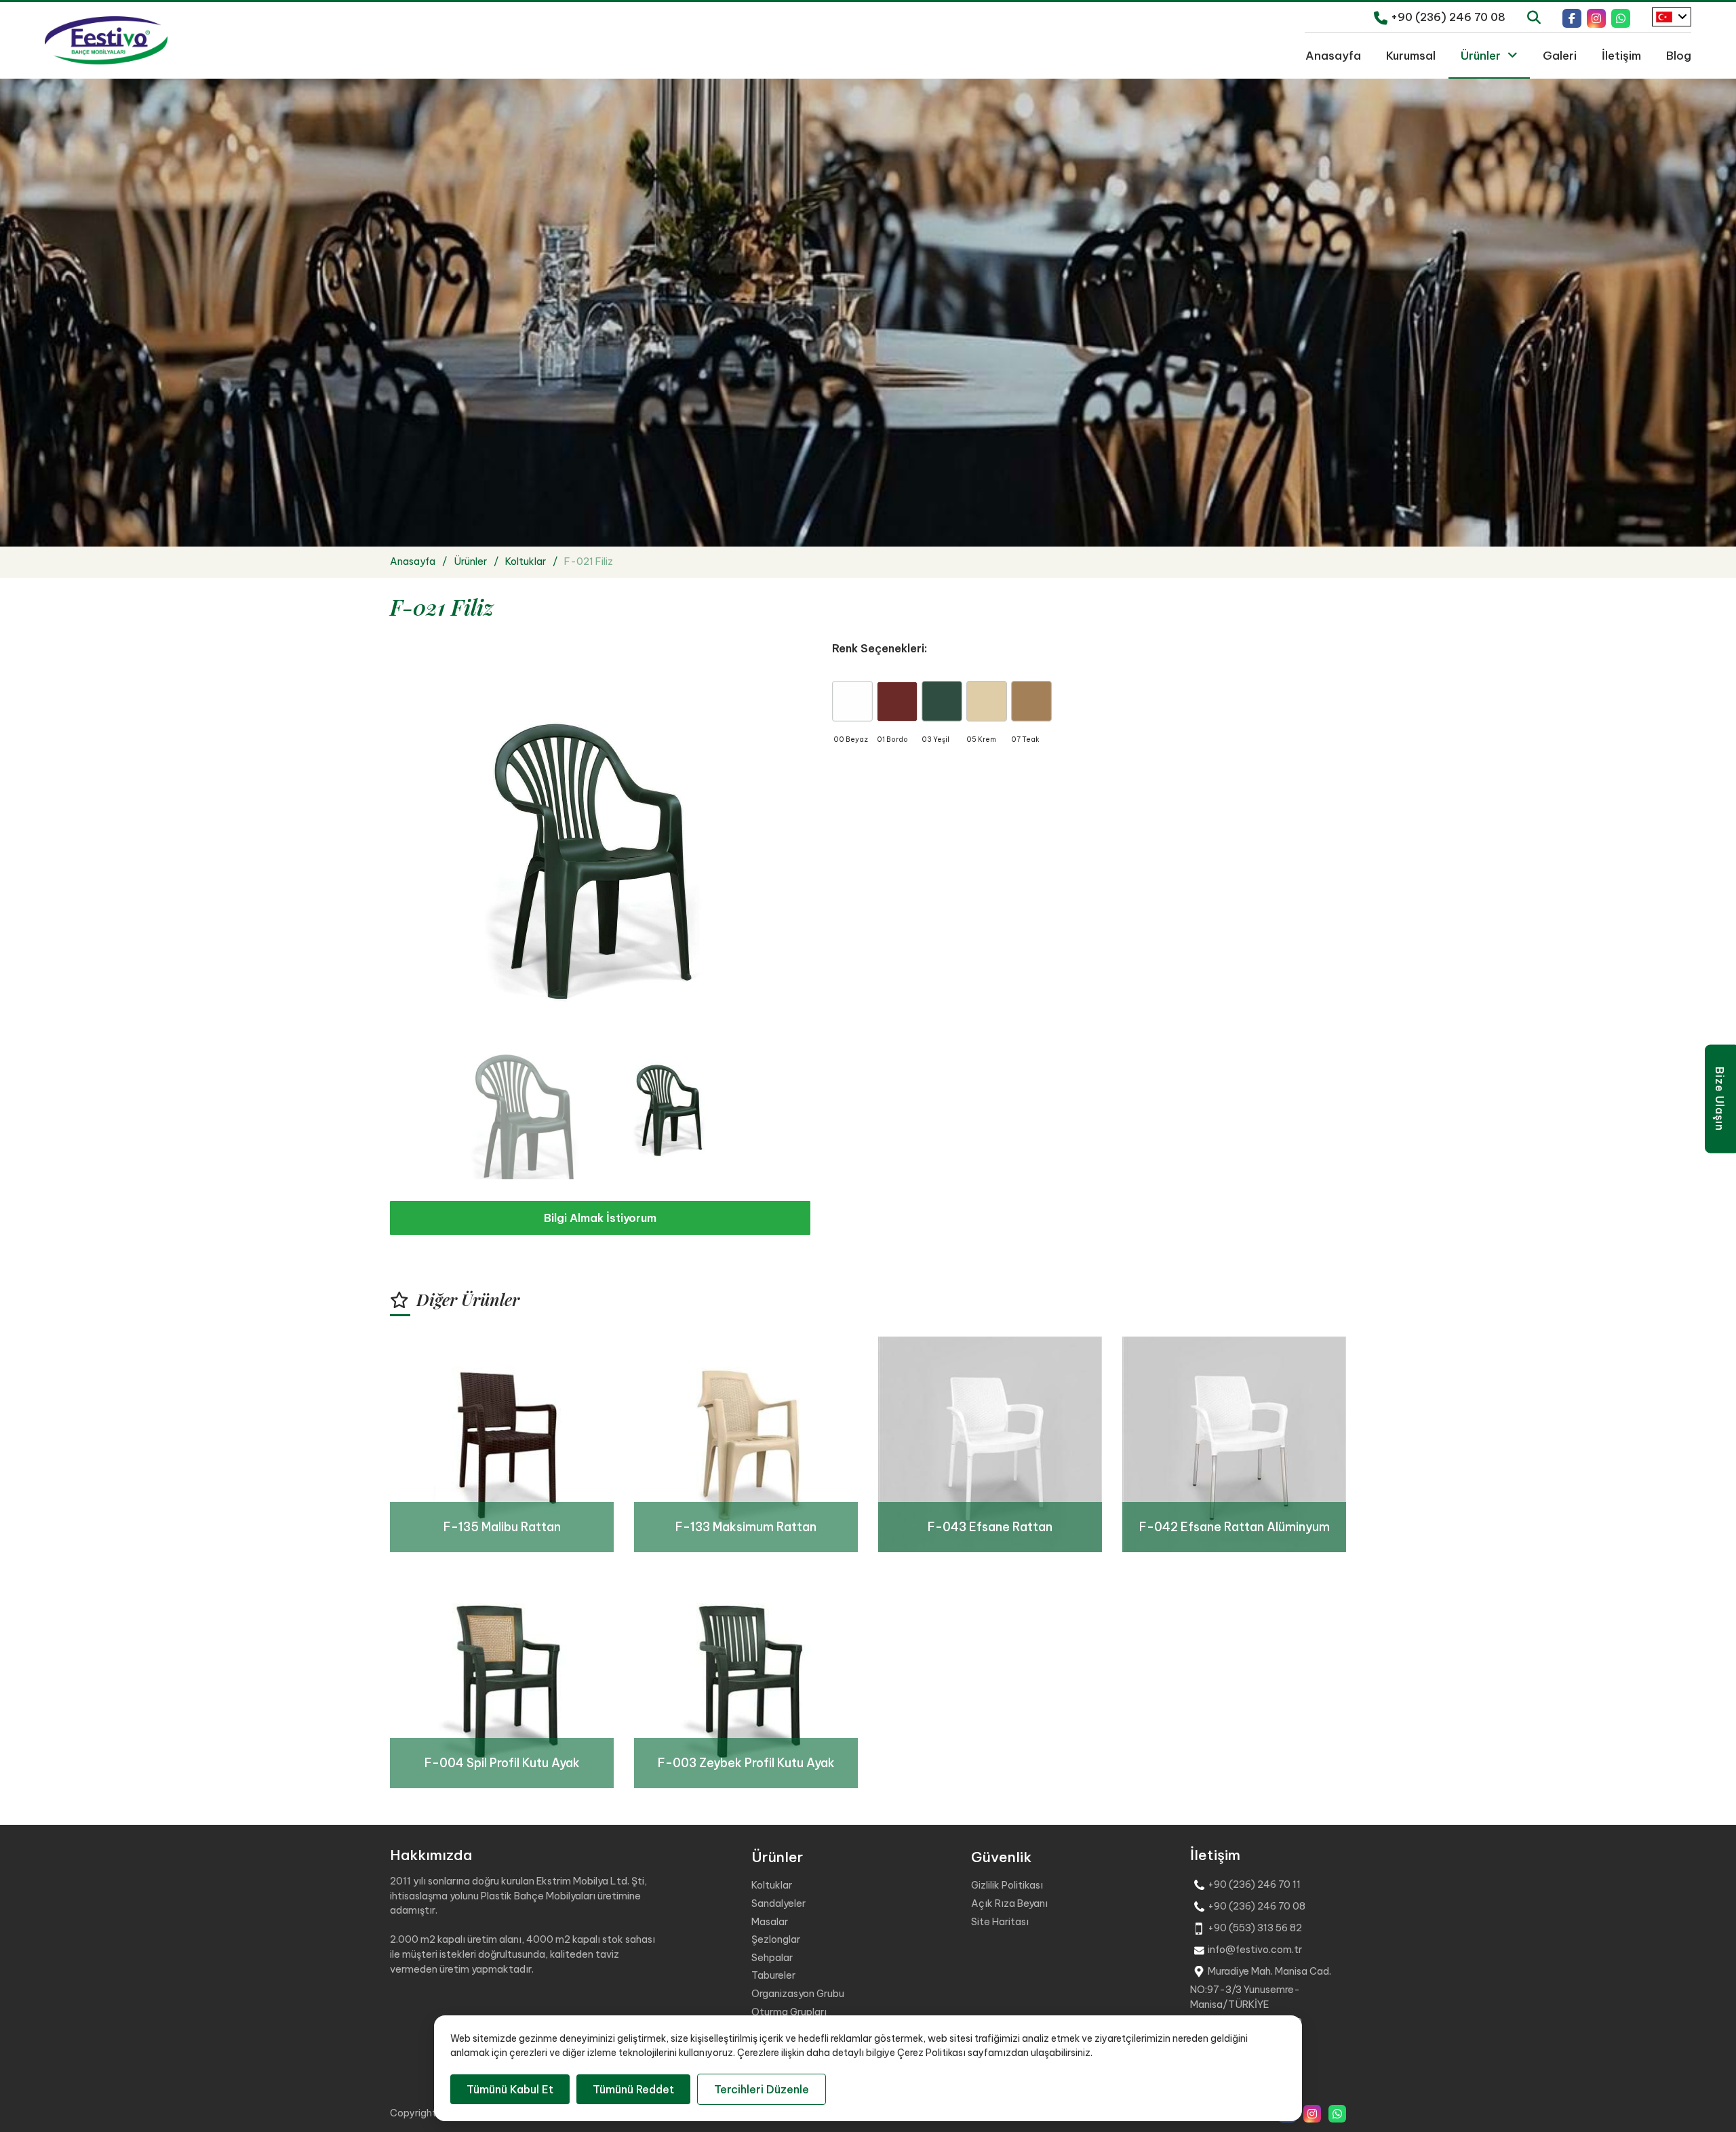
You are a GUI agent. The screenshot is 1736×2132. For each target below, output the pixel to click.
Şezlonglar (776, 1939)
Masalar (770, 1922)
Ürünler (1481, 55)
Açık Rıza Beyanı (1009, 1903)
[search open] (1534, 16)
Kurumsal (1411, 55)
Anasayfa (1333, 55)
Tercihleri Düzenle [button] (762, 2089)
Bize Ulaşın (1720, 1099)
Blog (1679, 55)
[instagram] (1596, 17)
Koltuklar (772, 1885)
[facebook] (1572, 17)
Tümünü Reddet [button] (633, 2089)
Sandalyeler (778, 1903)
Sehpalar (772, 1958)
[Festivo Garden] (106, 41)
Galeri (1560, 55)
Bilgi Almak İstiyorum (600, 1218)
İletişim (1621, 55)
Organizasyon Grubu (798, 1994)
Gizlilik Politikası (1007, 1885)
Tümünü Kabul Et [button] (510, 2089)
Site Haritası (1000, 1922)
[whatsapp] (1621, 17)
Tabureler (773, 1975)
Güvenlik (1001, 1857)
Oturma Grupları (789, 2012)
